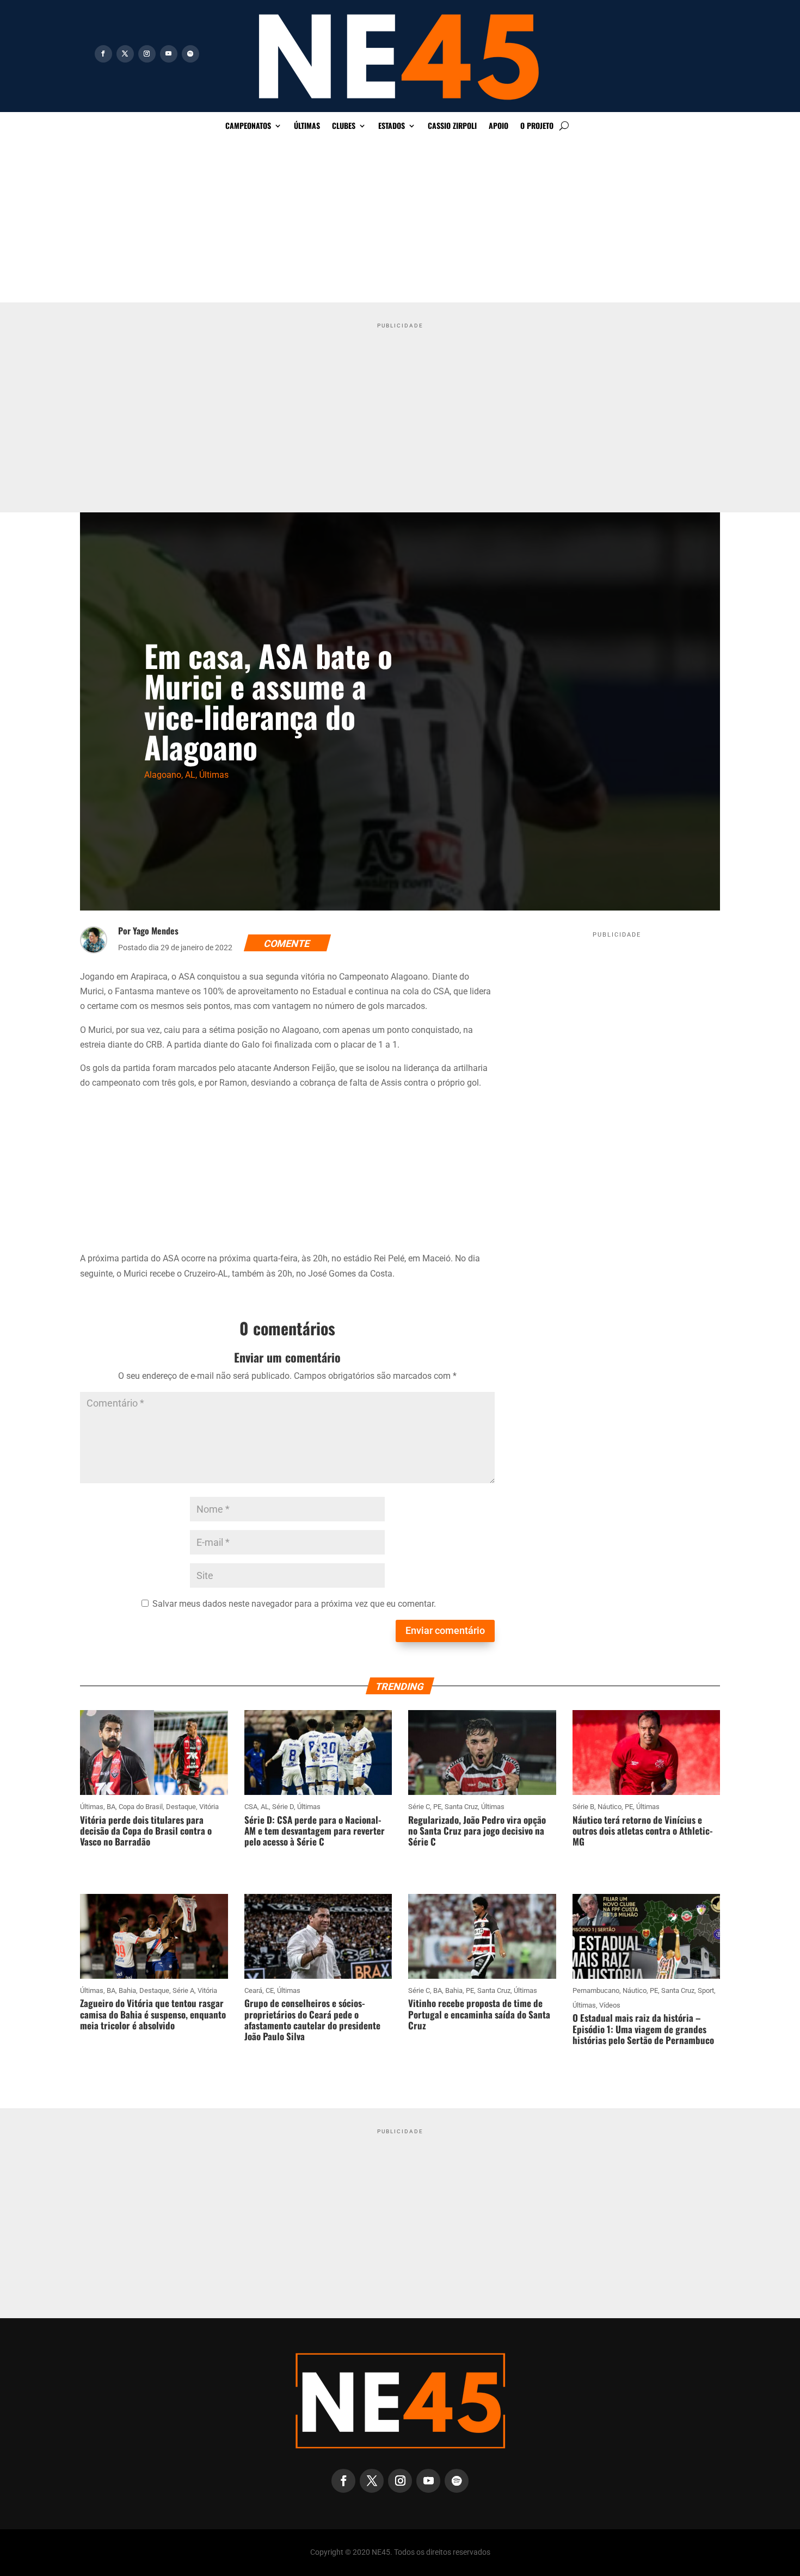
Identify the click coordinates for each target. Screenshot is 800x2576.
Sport (706, 1990)
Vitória (209, 1807)
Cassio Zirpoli (452, 126)
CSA (251, 1807)
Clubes (344, 126)
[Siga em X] (125, 54)
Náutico (610, 1807)
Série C (419, 1807)
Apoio (499, 126)
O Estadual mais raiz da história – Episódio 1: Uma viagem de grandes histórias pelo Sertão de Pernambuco (643, 2029)
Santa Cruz (461, 1807)
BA (111, 1807)
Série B (583, 1807)
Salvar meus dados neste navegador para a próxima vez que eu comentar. (294, 1604)
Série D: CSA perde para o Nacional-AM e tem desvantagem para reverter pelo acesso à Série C (315, 1831)
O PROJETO (537, 126)
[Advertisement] (400, 221)
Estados (392, 126)
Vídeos (610, 2005)
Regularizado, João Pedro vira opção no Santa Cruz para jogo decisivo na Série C (477, 1831)
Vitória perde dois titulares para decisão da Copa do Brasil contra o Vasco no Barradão (146, 1831)
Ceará (253, 1990)
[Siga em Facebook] (103, 54)
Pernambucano (596, 1990)
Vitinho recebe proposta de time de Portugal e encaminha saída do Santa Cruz (479, 2014)
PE (437, 1807)
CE (270, 1990)
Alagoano (163, 775)
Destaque (181, 1807)
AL (190, 775)
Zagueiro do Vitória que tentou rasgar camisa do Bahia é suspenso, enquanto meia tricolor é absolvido (153, 2014)
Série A (183, 1990)
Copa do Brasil (141, 1807)
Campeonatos (248, 126)
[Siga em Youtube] (169, 54)
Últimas (307, 126)
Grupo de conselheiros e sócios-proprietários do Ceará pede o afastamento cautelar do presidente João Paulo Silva (312, 2020)
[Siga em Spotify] (190, 54)
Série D (283, 1807)
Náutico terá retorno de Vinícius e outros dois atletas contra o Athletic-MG (643, 1831)
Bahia (127, 1990)
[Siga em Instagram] (147, 54)
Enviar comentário (445, 1630)
